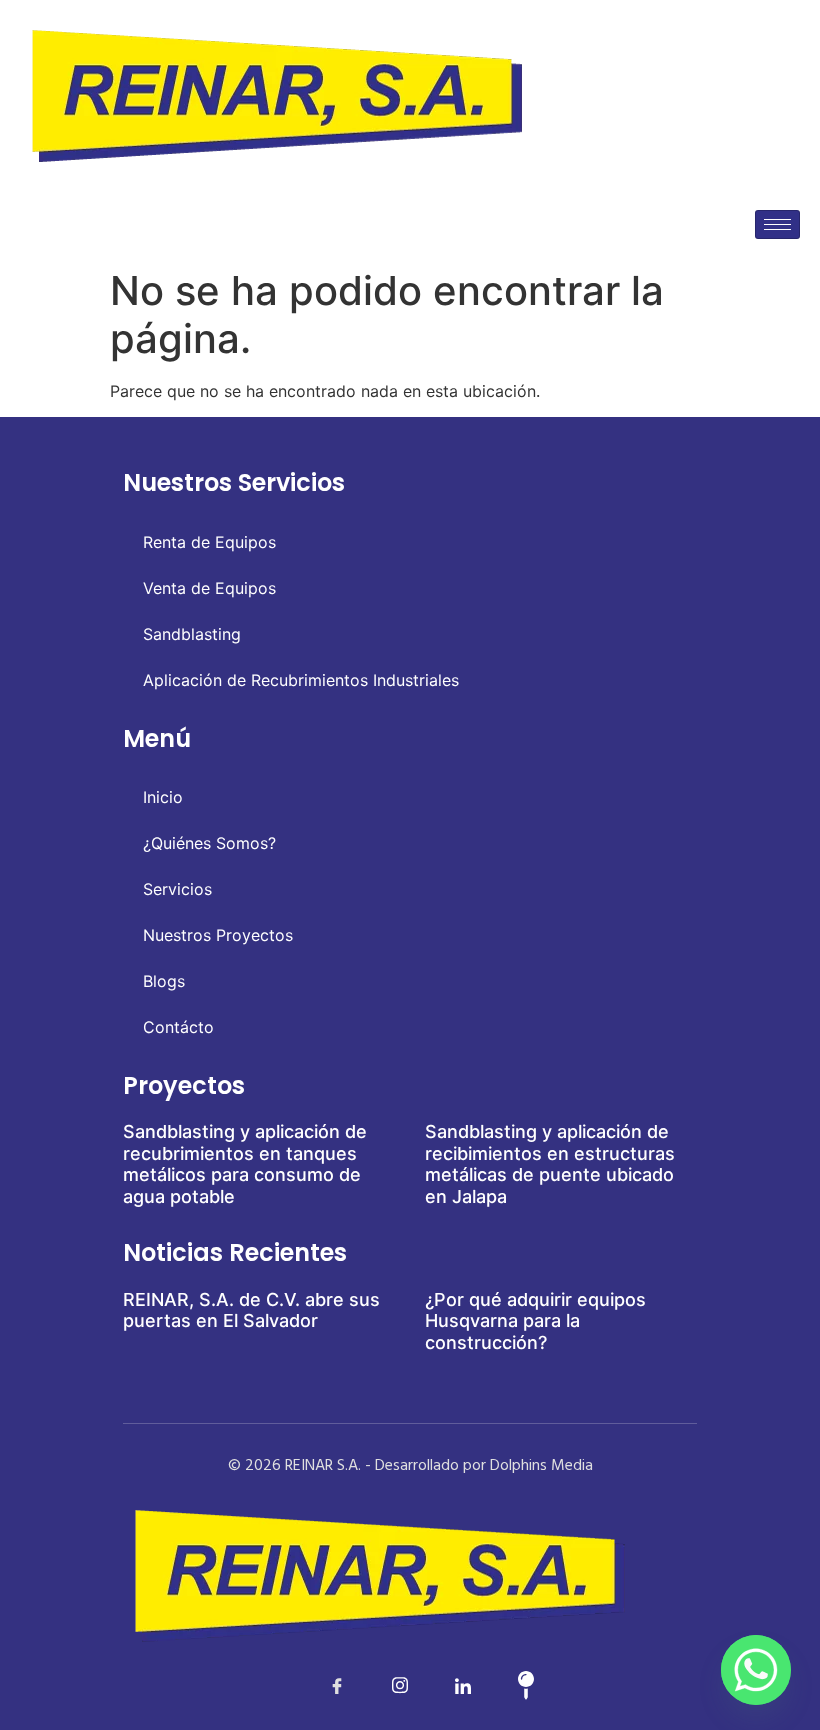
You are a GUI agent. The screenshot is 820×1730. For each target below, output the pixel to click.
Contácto (178, 1027)
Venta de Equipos (209, 588)
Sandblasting (192, 634)
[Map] (505, 1685)
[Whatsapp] (756, 1670)
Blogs (164, 981)
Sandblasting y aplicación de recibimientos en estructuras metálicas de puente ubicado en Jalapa (550, 1164)
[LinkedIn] (379, 1685)
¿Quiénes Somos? (209, 843)
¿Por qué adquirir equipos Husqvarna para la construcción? (535, 1321)
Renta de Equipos (209, 542)
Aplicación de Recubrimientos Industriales (301, 680)
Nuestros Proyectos (218, 935)
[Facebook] (316, 1685)
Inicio (163, 797)
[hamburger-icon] (777, 224)
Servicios (177, 889)
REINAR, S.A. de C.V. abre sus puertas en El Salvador (251, 1310)
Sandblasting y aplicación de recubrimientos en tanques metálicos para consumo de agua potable (245, 1164)
